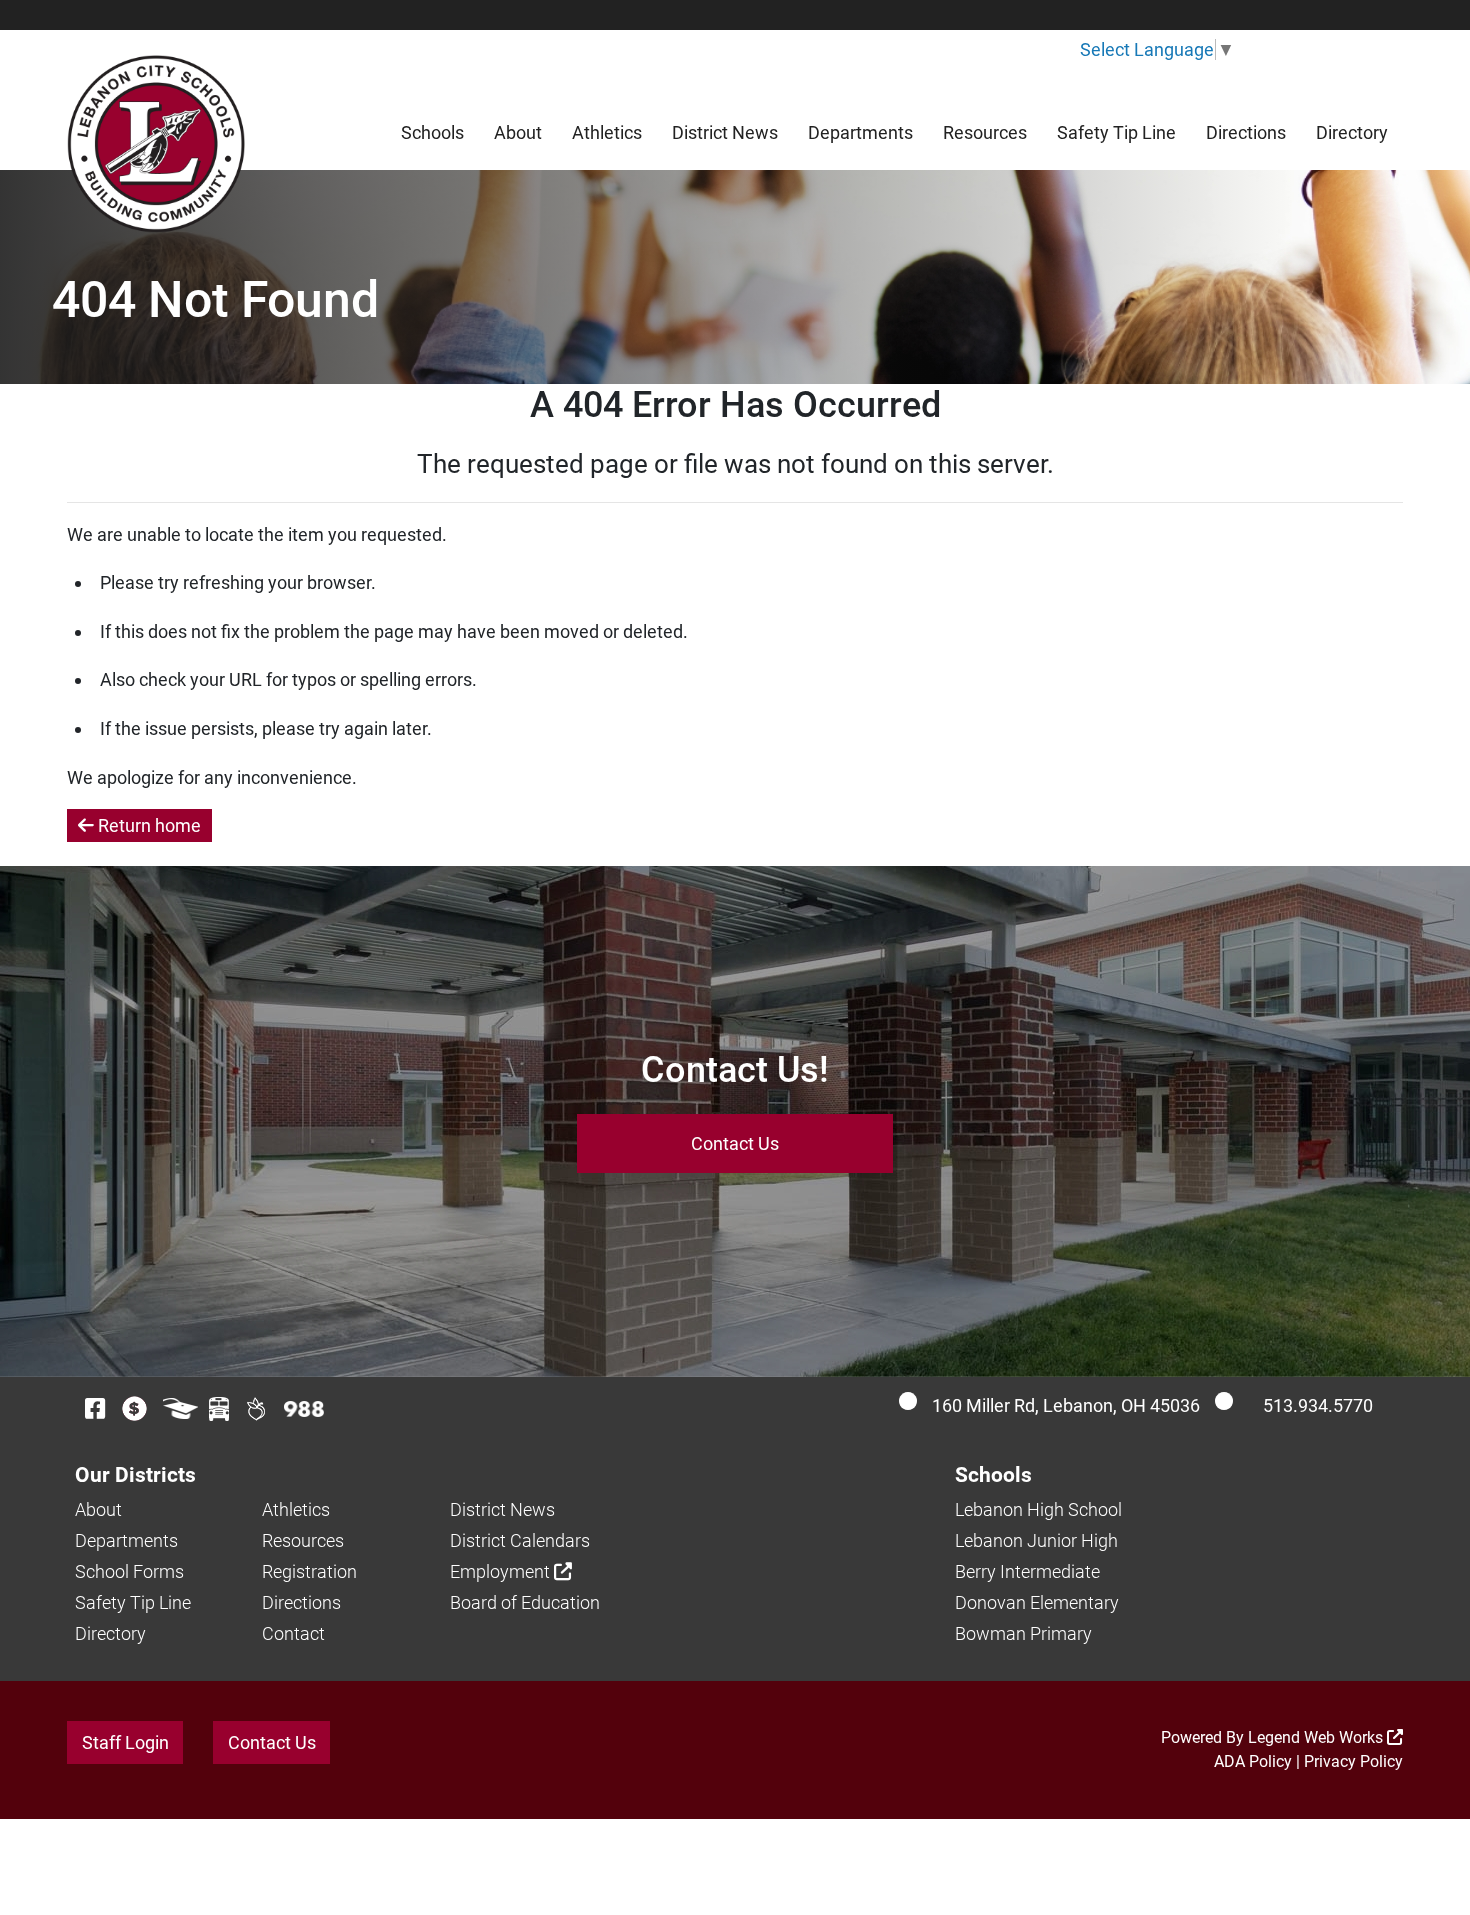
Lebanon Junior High (1036, 1540)
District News (725, 132)
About (518, 132)
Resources (985, 132)
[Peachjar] (256, 1408)
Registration (309, 1571)
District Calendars (520, 1540)
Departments (860, 132)
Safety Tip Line (1116, 132)
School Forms (129, 1571)
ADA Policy (1253, 1761)
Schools (432, 132)
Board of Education (525, 1602)
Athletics (607, 132)
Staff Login (125, 1742)
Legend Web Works (1317, 1737)
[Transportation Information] (219, 1408)
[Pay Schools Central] (135, 1408)
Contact (293, 1633)
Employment (502, 1571)
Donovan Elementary (1037, 1602)
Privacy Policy (1353, 1761)
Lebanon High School (1038, 1509)
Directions (1246, 132)
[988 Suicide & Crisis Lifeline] (304, 1409)
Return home (147, 825)
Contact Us (735, 1143)
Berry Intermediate (1027, 1571)
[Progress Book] (180, 1408)
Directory (1352, 132)
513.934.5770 (1318, 1405)
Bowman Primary (1023, 1633)
